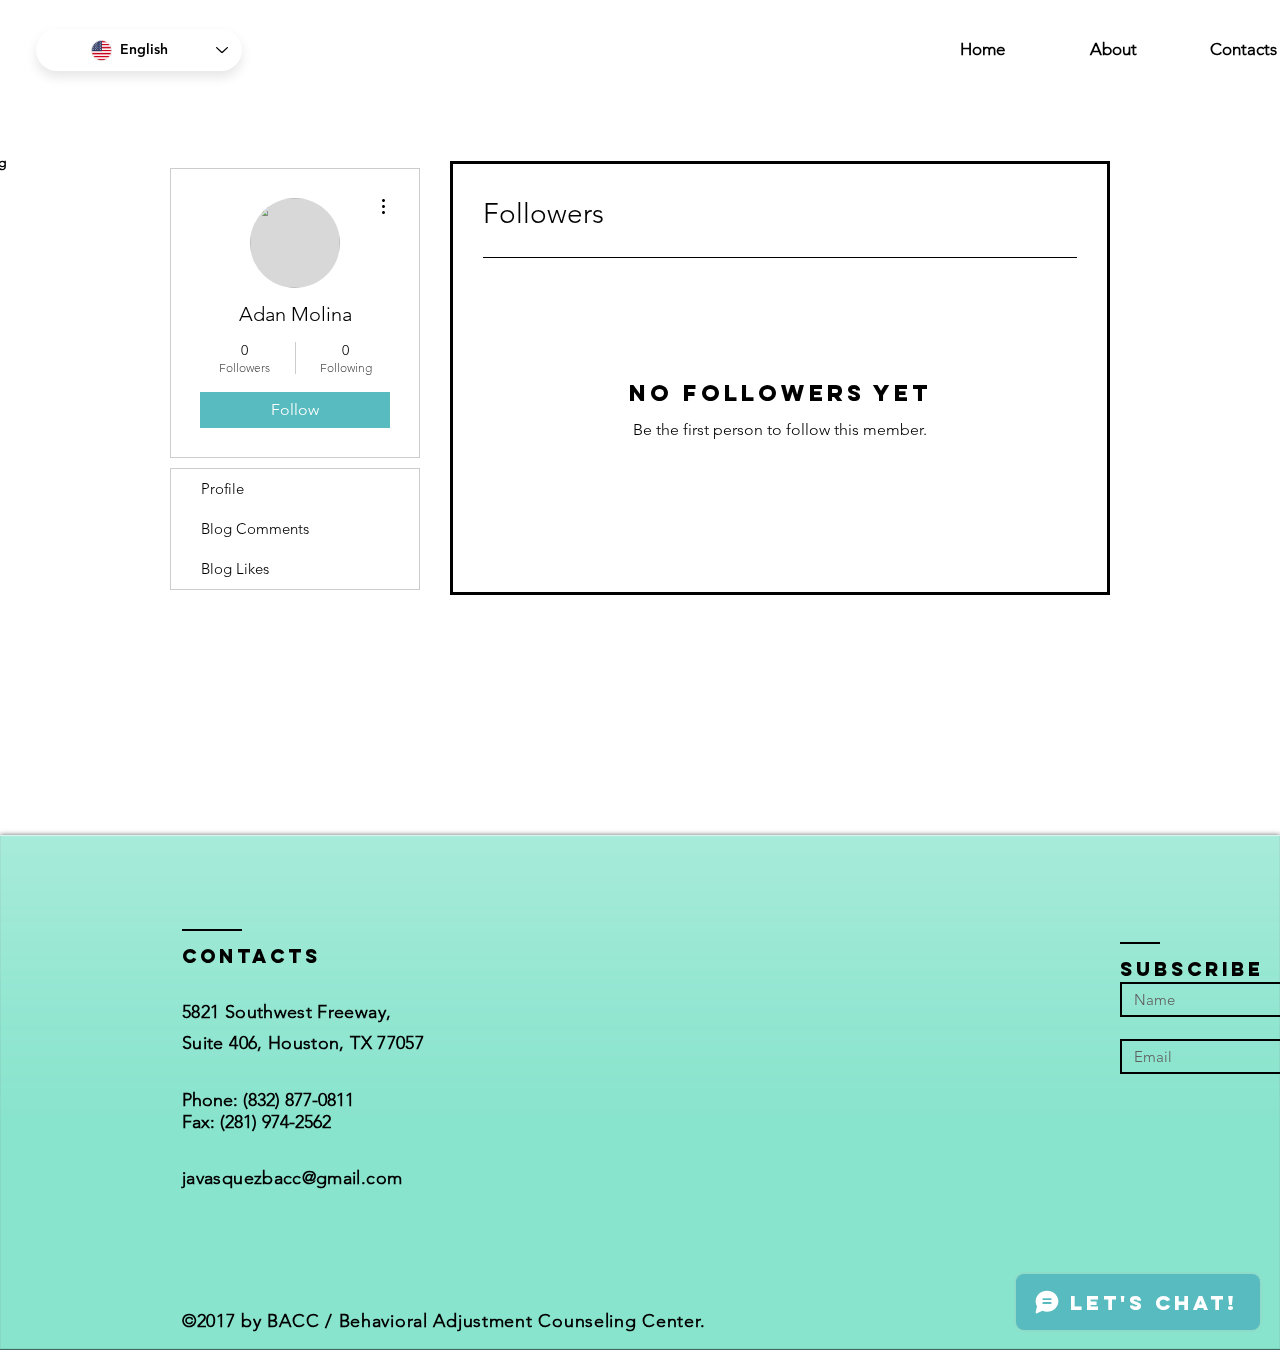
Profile (222, 488)
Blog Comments (255, 528)
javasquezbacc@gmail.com (292, 1178)
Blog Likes (235, 568)
